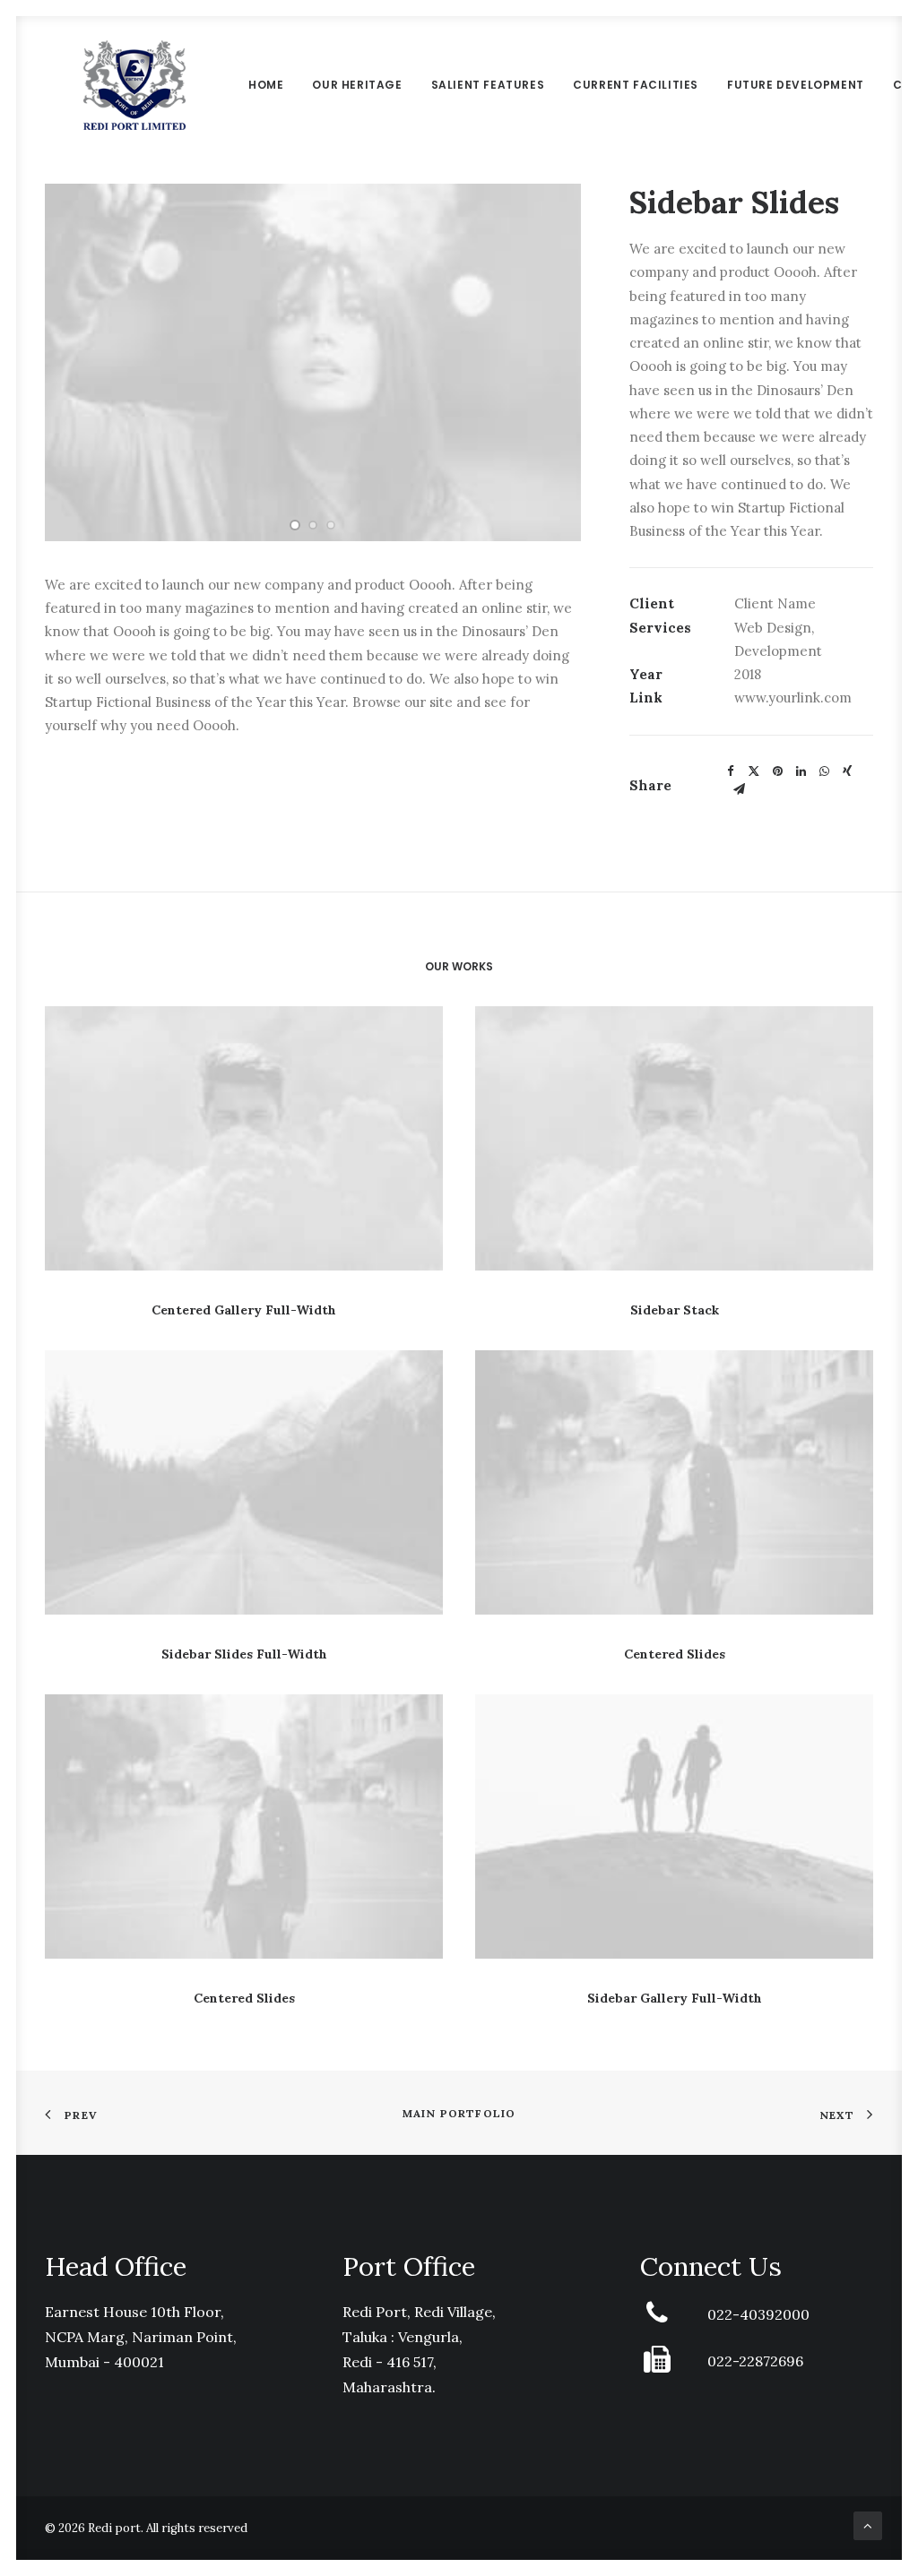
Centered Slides (675, 1654)
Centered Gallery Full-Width (244, 1310)
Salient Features (488, 85)
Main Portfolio (459, 2113)
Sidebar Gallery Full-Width (675, 1998)
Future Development (796, 85)
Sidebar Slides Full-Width (244, 1654)
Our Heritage (357, 85)
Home (266, 85)
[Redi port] (134, 85)
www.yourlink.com (793, 698)
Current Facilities (636, 85)
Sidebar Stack (675, 1310)
